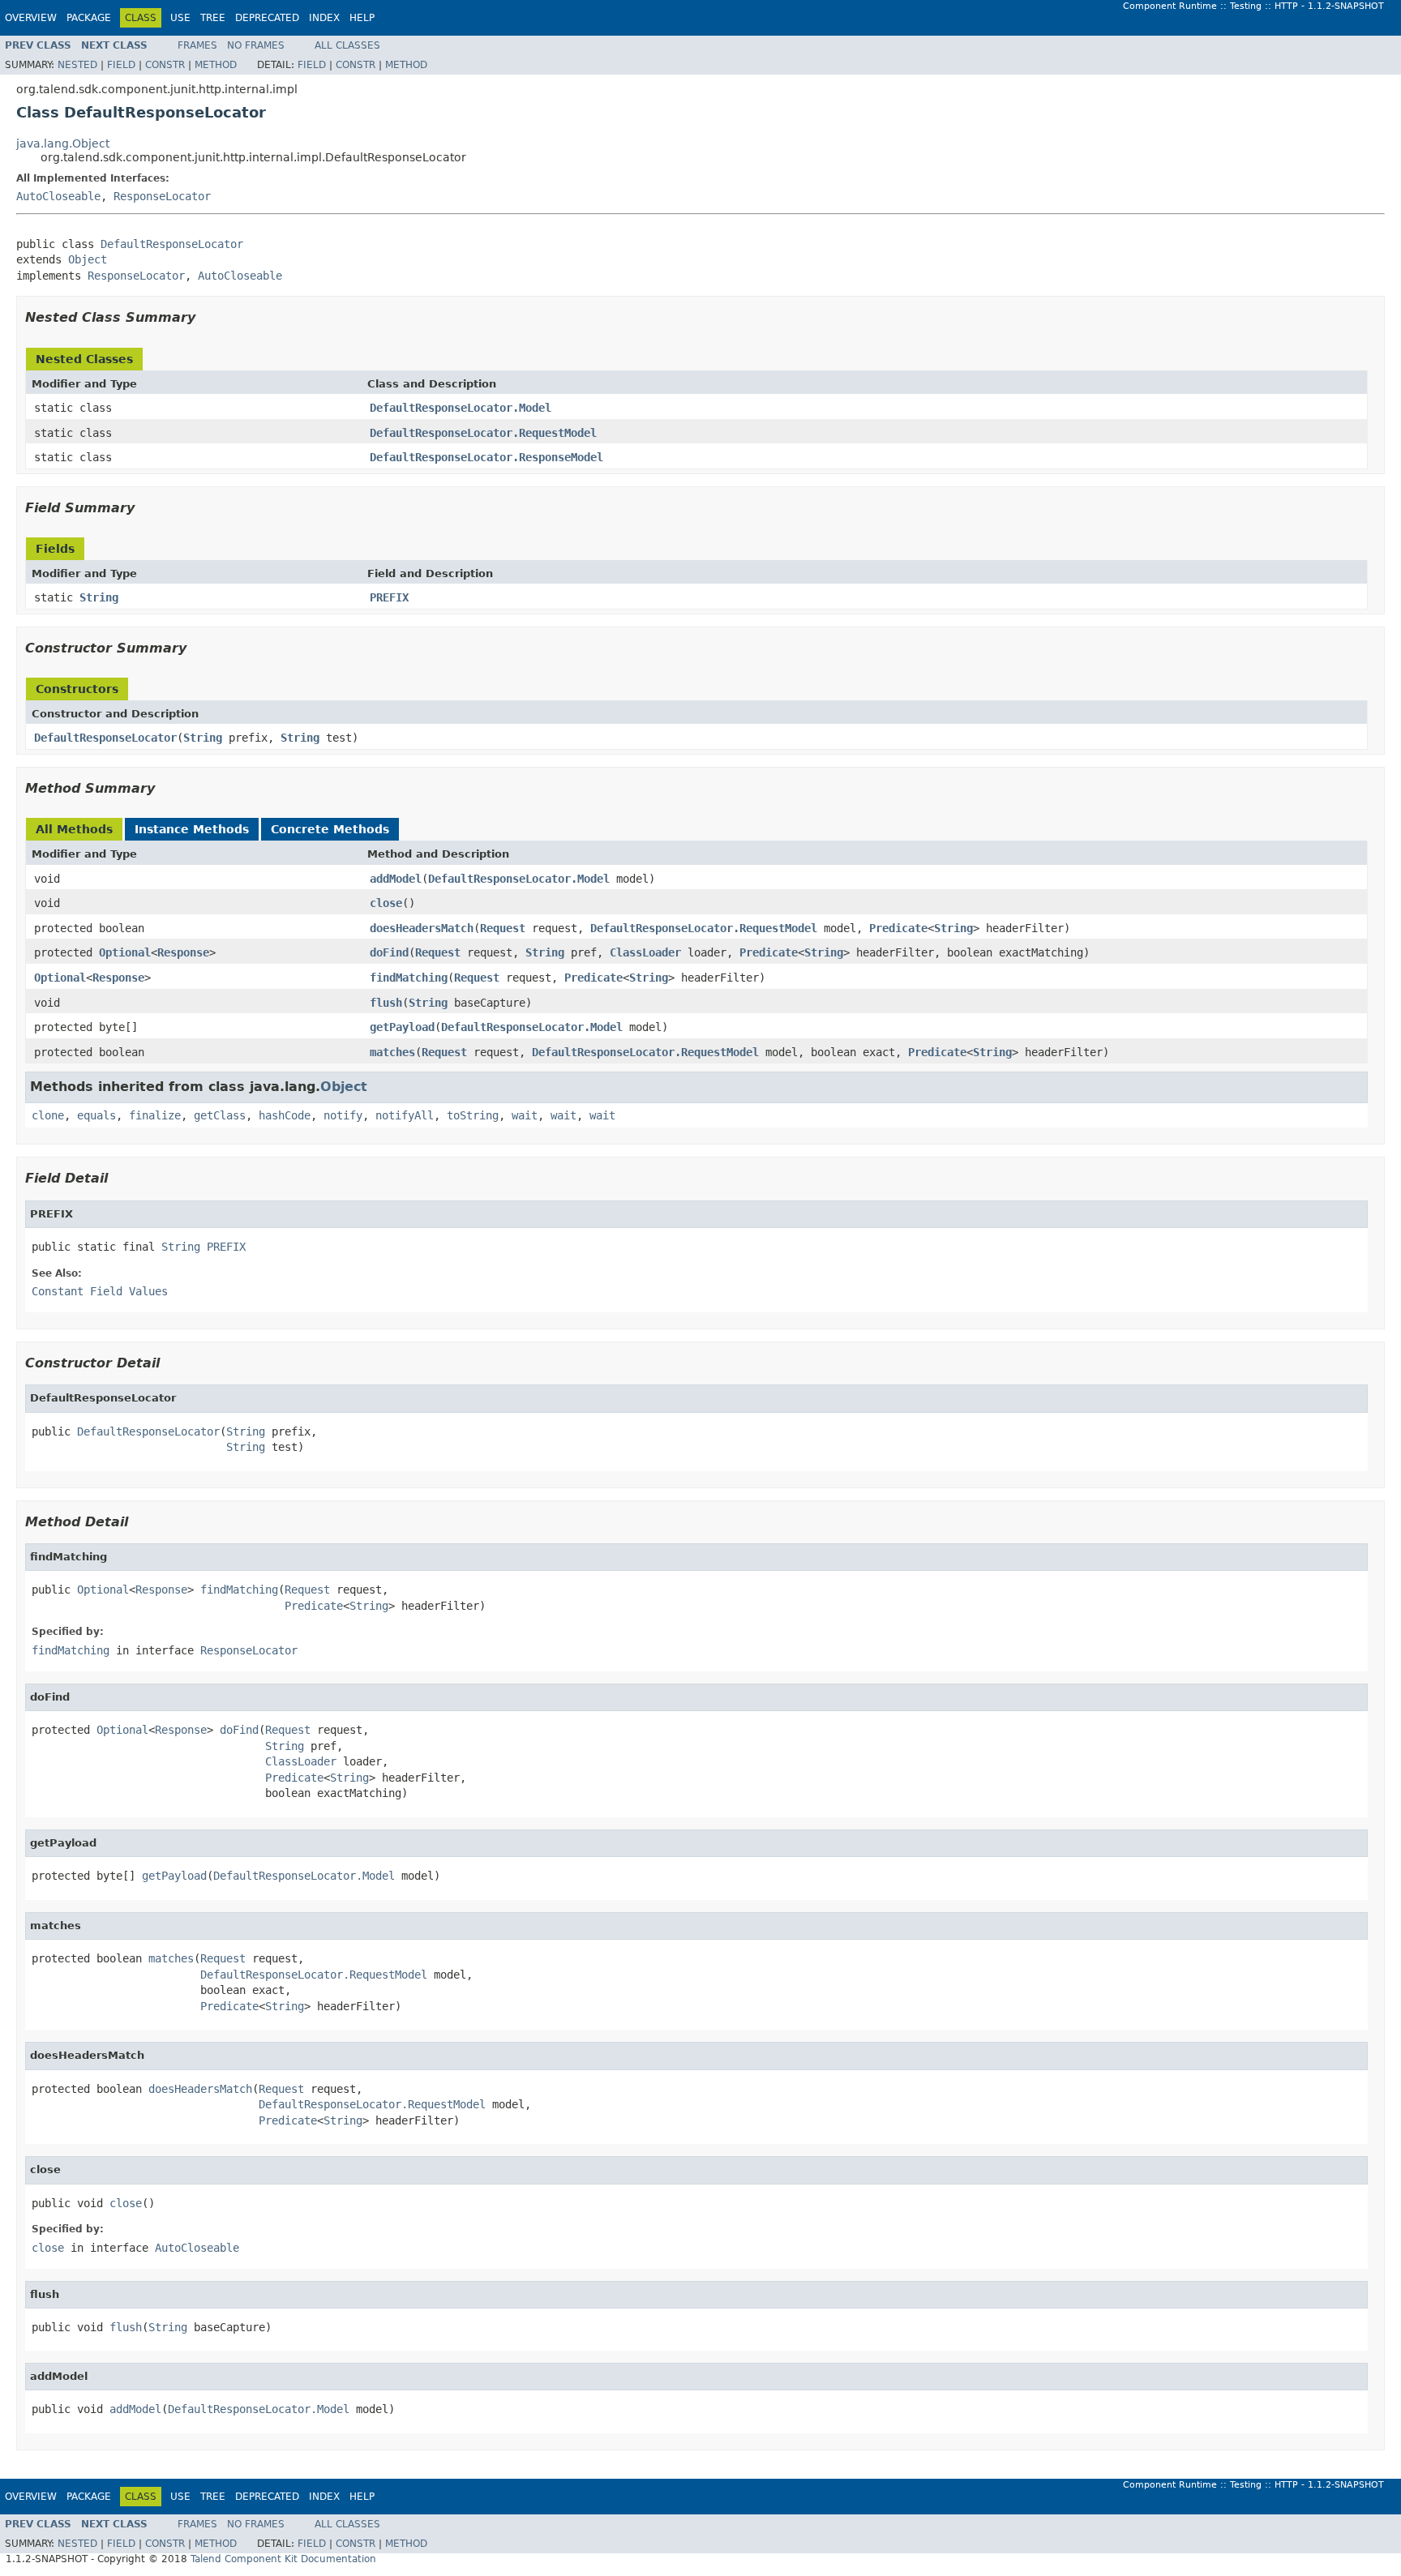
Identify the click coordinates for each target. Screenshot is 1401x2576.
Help (362, 18)
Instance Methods (192, 829)
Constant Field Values (100, 1291)
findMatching (409, 978)
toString (473, 1115)
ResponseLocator (162, 196)
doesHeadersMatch (422, 928)
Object (88, 259)
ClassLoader (645, 952)
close (386, 903)
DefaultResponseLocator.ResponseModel (486, 457)
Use (180, 18)
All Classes (347, 45)
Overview (31, 18)
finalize (155, 1115)
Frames (197, 45)
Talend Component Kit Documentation (283, 2559)
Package (89, 18)
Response (183, 952)
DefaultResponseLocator (172, 244)
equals (96, 1115)
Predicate (898, 928)
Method (216, 65)
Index (324, 18)
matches (392, 1052)
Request (503, 928)
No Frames (256, 45)
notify (343, 1115)
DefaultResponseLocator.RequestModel (483, 433)
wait (525, 1115)
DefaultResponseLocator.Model (461, 408)
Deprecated (267, 18)
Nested (77, 65)
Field (121, 65)
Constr (165, 65)
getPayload (402, 1027)
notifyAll (405, 1115)
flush (386, 1003)
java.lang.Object (63, 143)
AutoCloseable (58, 196)
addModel (396, 879)
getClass (220, 1115)
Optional (125, 952)
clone (48, 1115)
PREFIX (389, 597)
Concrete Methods (330, 829)
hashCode (285, 1115)
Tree (213, 18)
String (99, 597)
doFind (389, 952)
